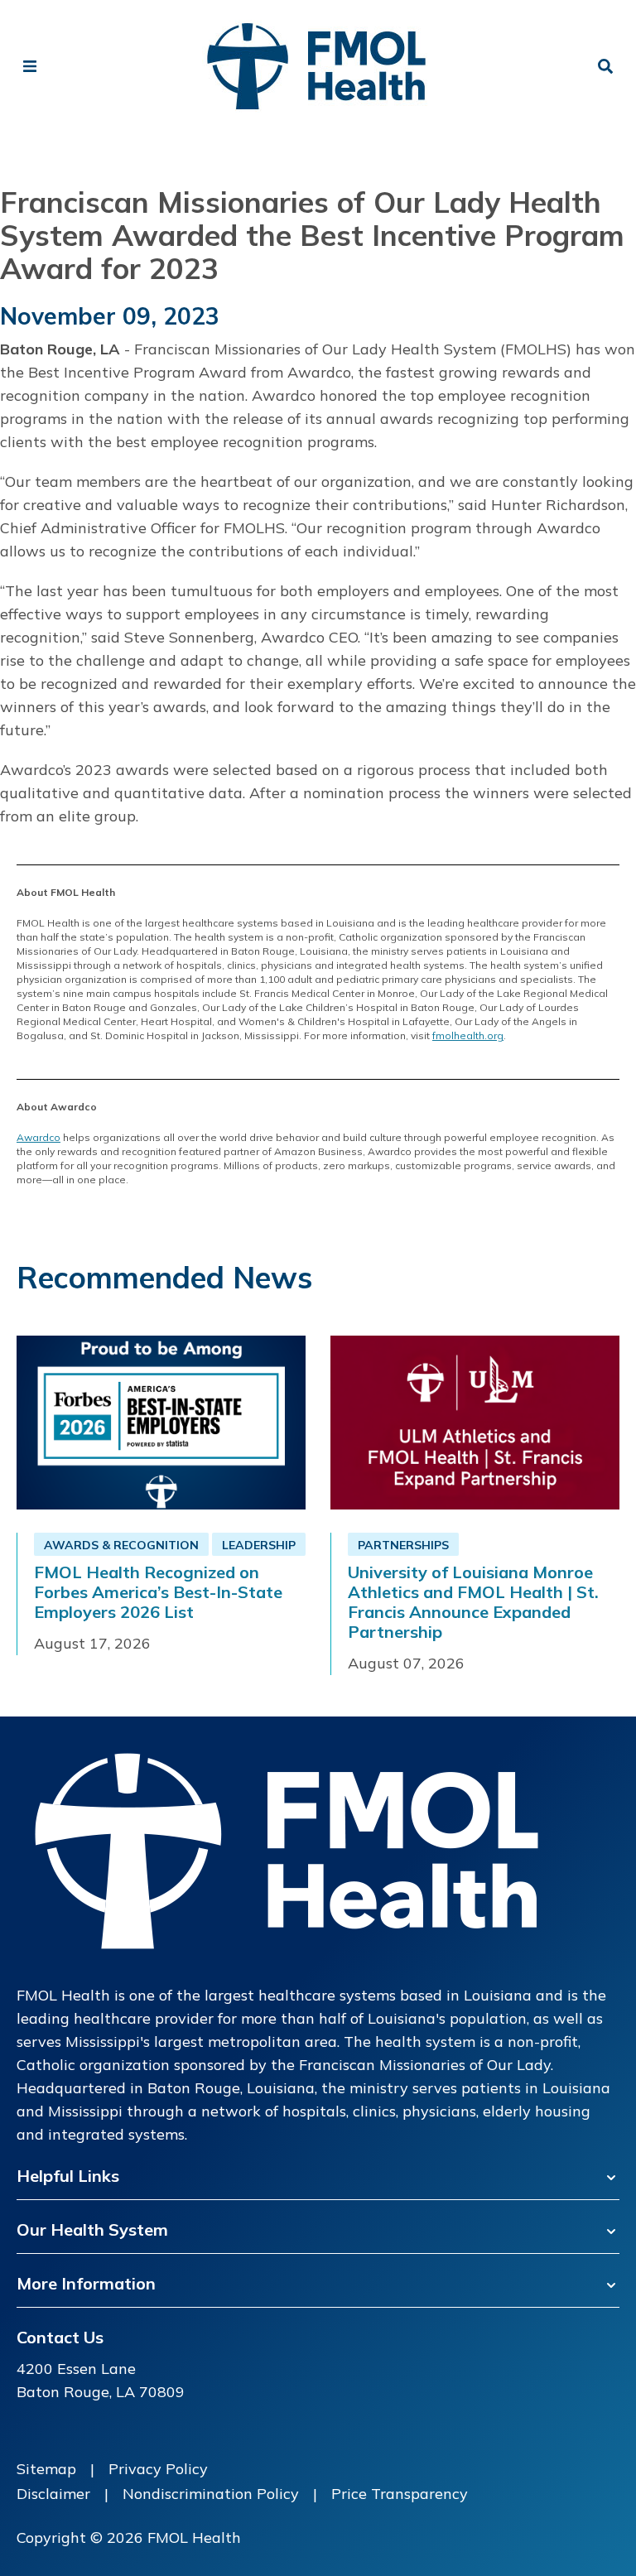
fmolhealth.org (468, 1035)
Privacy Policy (158, 2469)
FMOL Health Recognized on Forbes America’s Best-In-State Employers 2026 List (158, 1592)
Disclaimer (53, 2494)
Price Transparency (400, 2494)
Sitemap (46, 2469)
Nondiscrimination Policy (211, 2494)
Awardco (39, 1137)
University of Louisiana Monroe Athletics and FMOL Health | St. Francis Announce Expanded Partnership (473, 1602)
